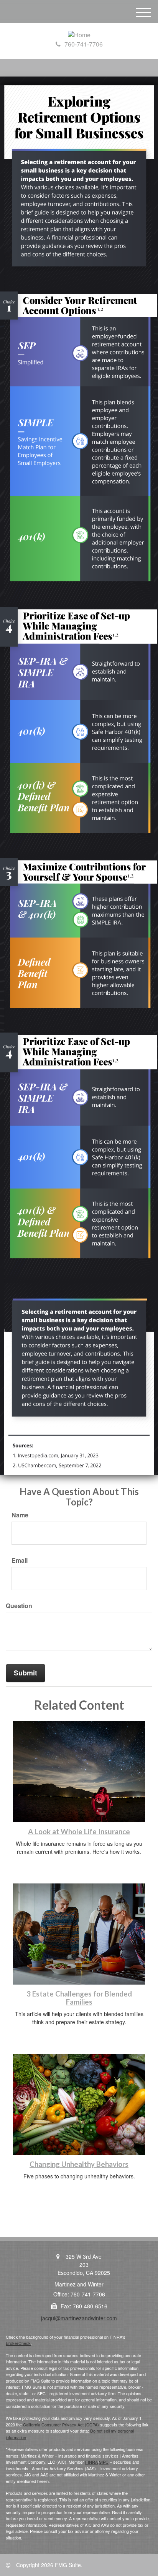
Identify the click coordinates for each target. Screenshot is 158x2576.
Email (20, 1560)
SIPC (104, 2462)
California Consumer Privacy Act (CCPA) (61, 2424)
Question (19, 1606)
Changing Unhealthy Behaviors (79, 2164)
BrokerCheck (18, 2343)
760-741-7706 (84, 44)
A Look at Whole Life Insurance (79, 1832)
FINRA (91, 2462)
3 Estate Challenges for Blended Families (79, 1998)
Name (20, 1515)
